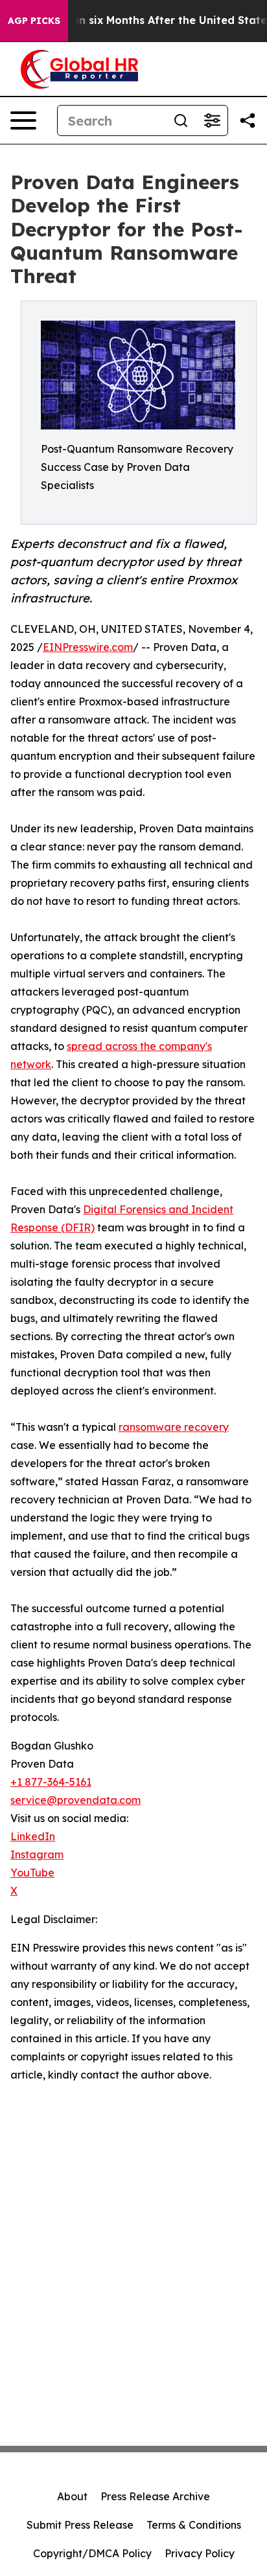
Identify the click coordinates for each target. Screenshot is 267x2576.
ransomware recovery (174, 1427)
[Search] (181, 120)
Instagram (37, 1854)
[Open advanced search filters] (212, 120)
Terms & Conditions (194, 2525)
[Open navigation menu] (23, 120)
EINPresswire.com (88, 647)
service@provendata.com (75, 1800)
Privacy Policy (200, 2553)
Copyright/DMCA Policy (92, 2553)
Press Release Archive (155, 2496)
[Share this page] (248, 120)
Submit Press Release (80, 2525)
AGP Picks (34, 21)
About (72, 2496)
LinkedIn (33, 1836)
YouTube (32, 1873)
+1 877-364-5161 (51, 1782)
